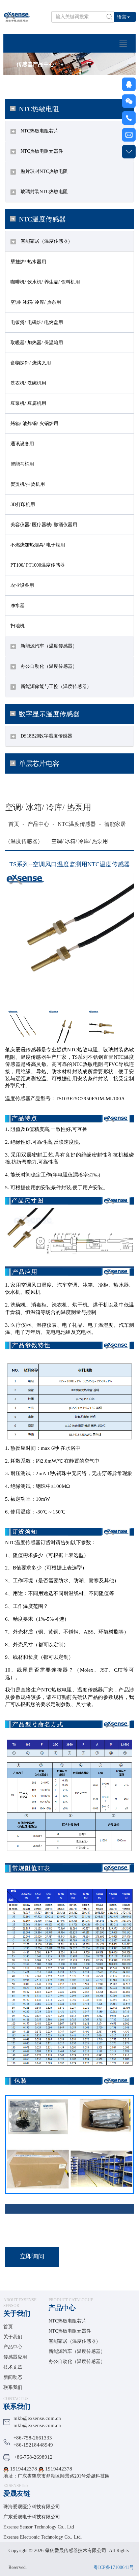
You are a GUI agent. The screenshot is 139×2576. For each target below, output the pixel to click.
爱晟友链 (17, 2493)
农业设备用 (22, 585)
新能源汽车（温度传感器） (48, 646)
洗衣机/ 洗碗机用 (28, 383)
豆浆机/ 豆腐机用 (28, 403)
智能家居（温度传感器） (46, 241)
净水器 (18, 606)
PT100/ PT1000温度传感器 (38, 565)
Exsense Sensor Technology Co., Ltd (39, 2527)
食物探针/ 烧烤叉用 (31, 363)
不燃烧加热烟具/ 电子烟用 (38, 545)
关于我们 (17, 2313)
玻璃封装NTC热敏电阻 (44, 192)
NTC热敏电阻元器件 (41, 151)
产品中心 (38, 824)
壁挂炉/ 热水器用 (28, 262)
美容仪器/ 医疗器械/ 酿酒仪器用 (44, 525)
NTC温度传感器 (77, 824)
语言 (122, 17)
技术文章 (13, 2367)
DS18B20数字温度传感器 (46, 736)
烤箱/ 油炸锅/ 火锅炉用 (34, 424)
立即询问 (32, 2256)
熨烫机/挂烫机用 (28, 484)
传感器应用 (15, 2357)
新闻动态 (13, 2377)
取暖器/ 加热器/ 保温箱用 (37, 343)
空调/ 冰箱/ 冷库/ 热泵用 (36, 302)
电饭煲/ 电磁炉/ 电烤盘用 (37, 322)
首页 (14, 824)
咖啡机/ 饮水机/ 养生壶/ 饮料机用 (45, 282)
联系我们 (13, 2387)
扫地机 (18, 626)
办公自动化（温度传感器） (48, 666)
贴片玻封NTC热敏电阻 (44, 171)
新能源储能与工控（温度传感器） (55, 686)
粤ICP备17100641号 (114, 2567)
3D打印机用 (23, 504)
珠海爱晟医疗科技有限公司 (32, 2507)
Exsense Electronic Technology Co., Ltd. (43, 2537)
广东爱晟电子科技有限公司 (32, 2517)
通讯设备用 (22, 444)
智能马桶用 (22, 464)
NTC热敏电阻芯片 (39, 131)
